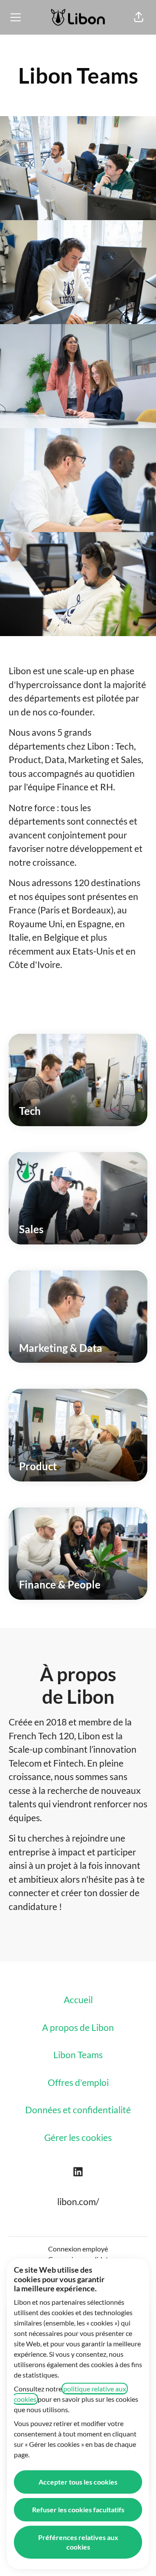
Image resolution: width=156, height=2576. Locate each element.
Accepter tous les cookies (78, 2482)
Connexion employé (78, 2249)
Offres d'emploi (78, 2082)
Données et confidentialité (78, 2110)
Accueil (78, 1999)
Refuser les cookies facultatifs (78, 2509)
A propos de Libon (78, 2027)
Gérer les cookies (78, 2137)
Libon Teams (78, 2055)
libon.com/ (78, 2201)
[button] (139, 17)
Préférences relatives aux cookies (78, 2542)
